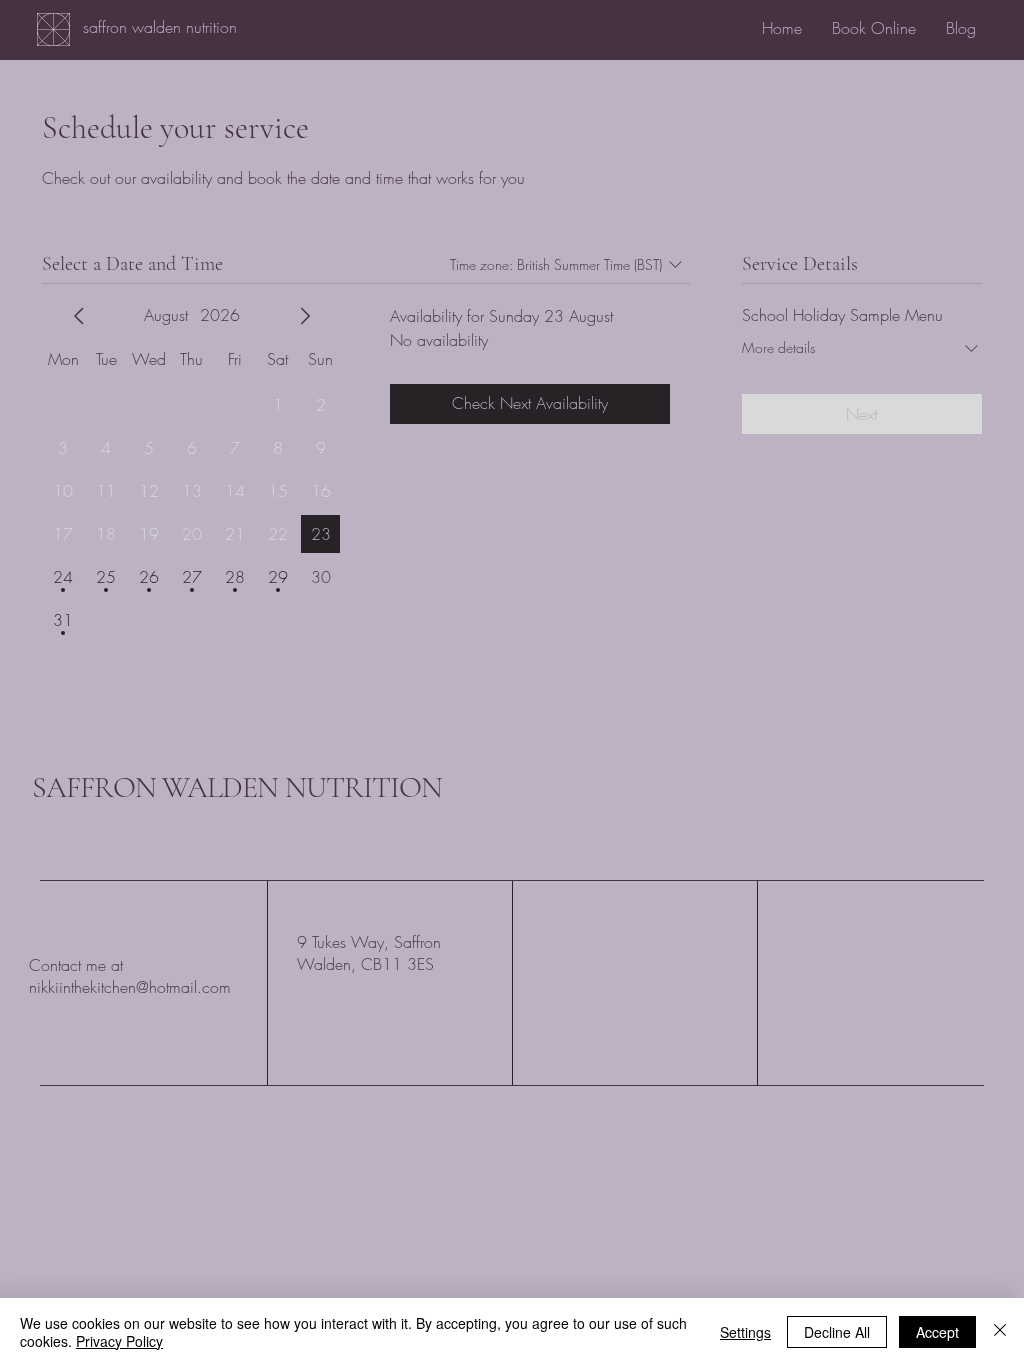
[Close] (1000, 1332)
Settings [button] (745, 1332)
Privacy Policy (119, 1341)
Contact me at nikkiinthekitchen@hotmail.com (130, 976)
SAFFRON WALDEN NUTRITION (237, 787)
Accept (937, 1332)
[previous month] (79, 316)
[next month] (305, 316)
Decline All (837, 1332)
